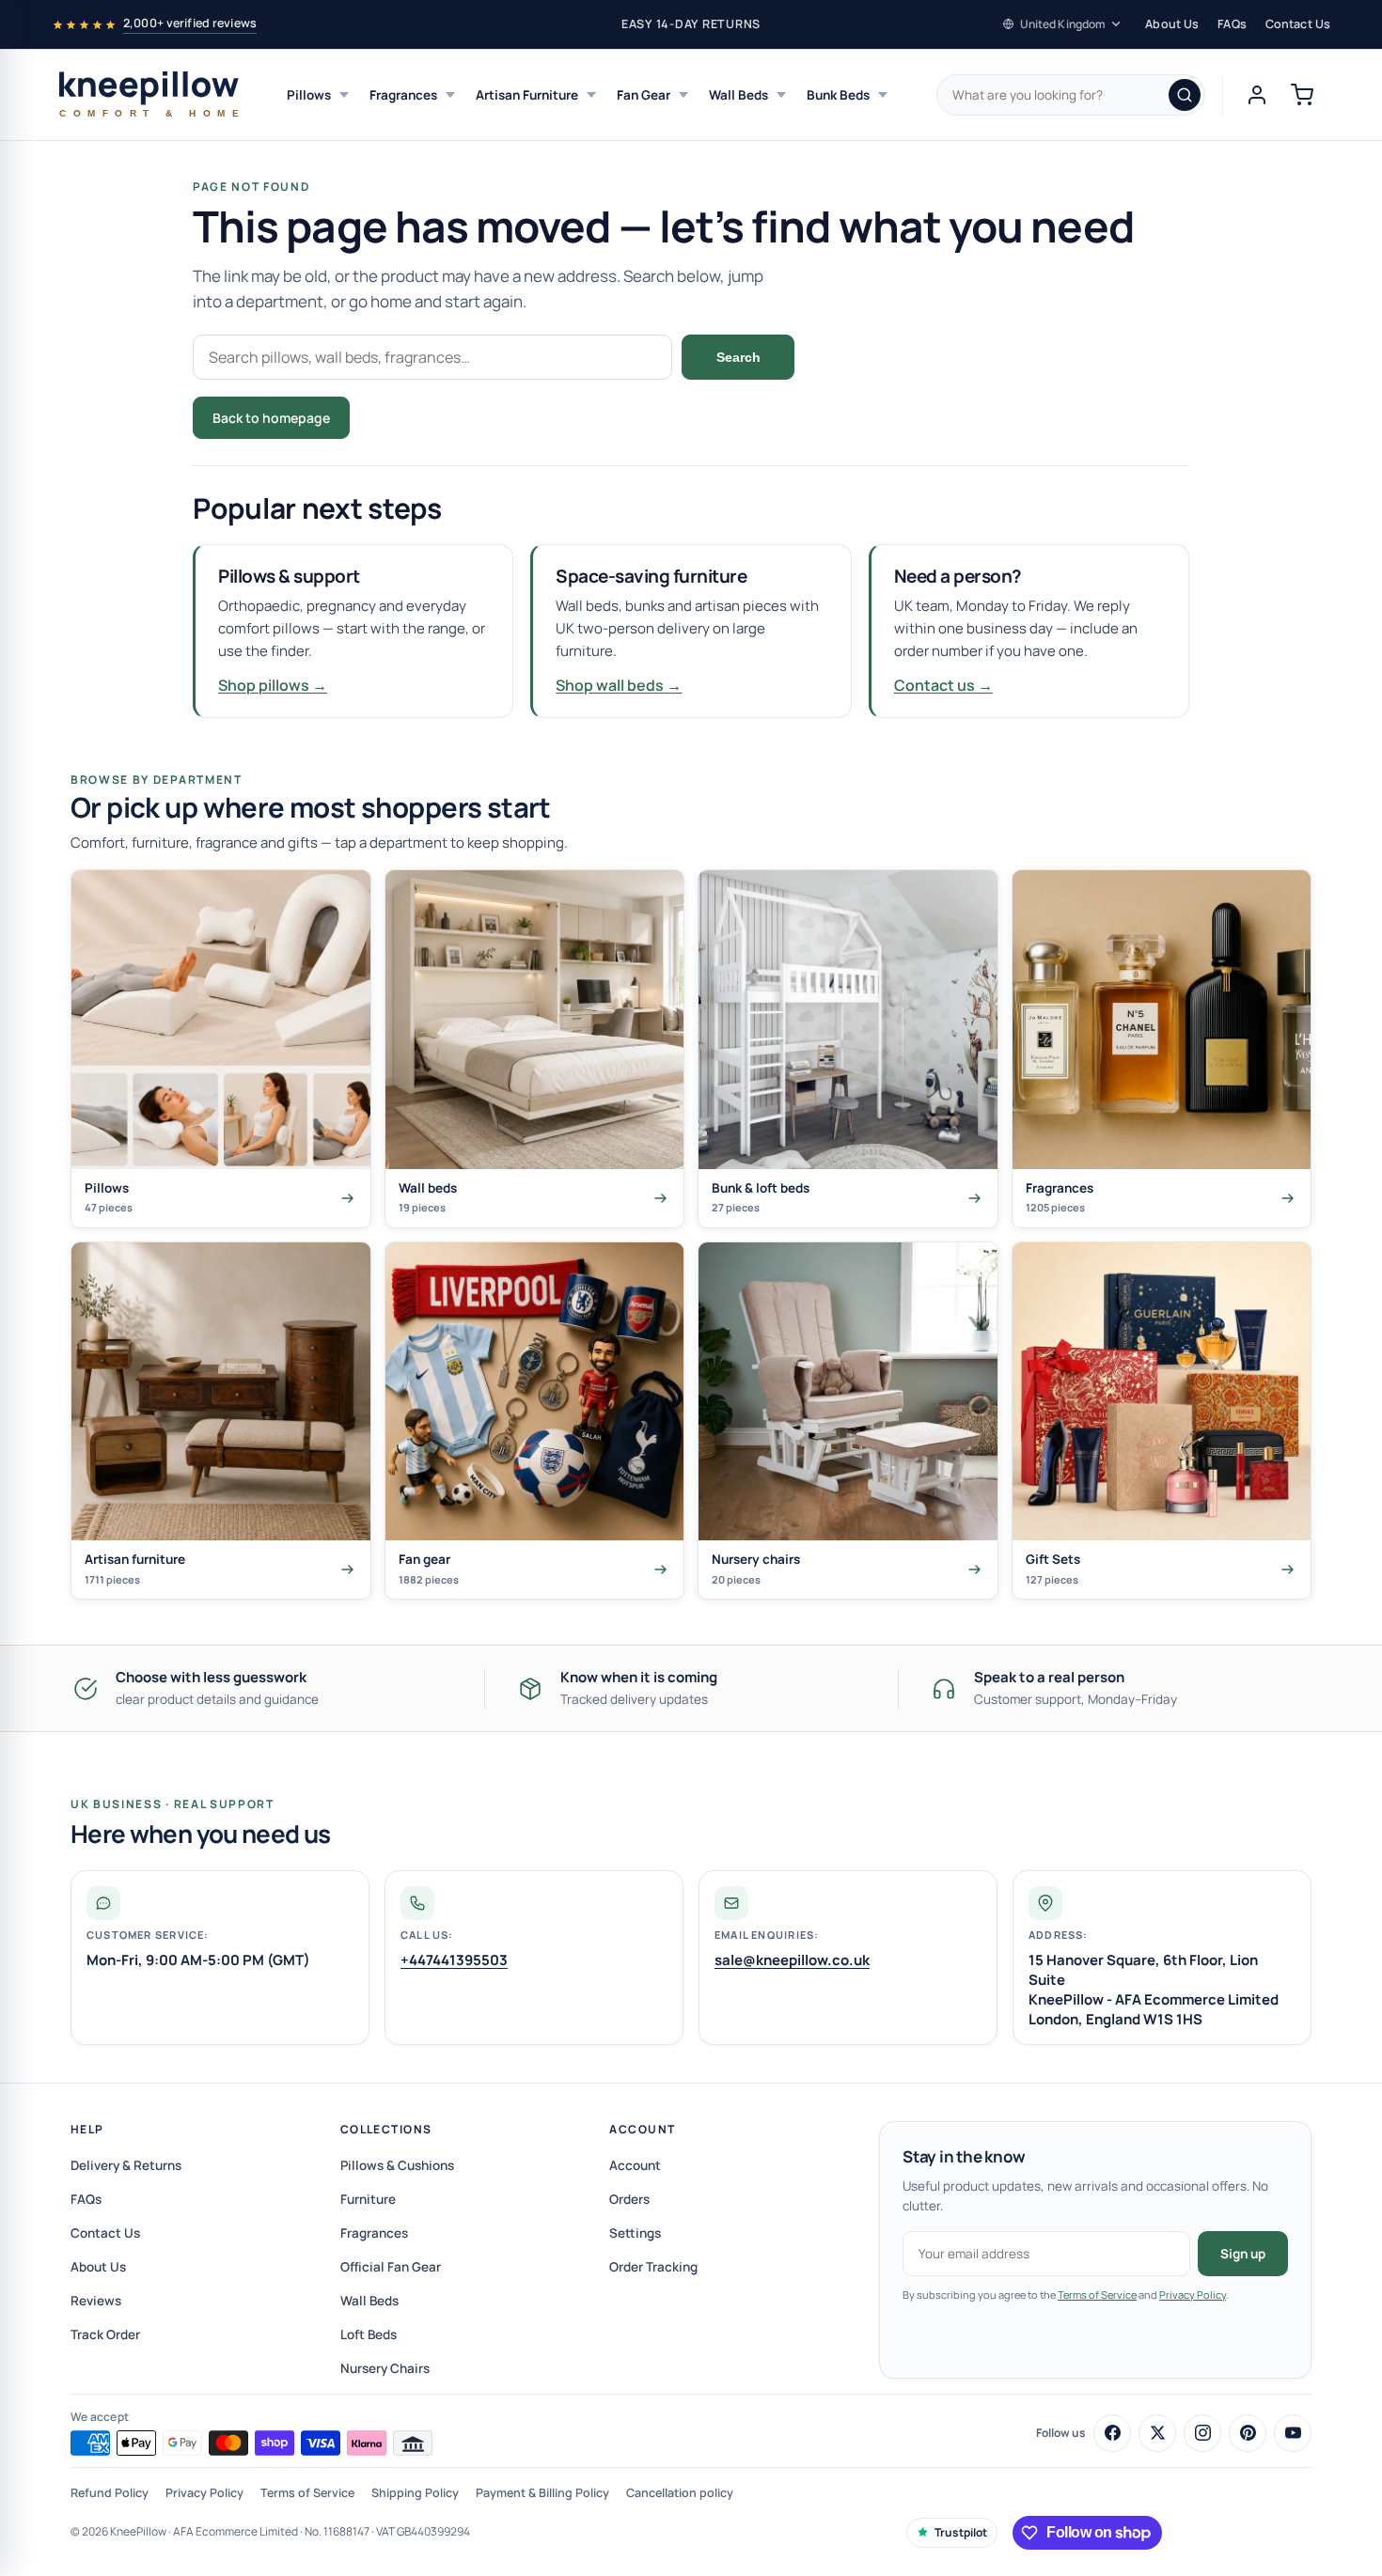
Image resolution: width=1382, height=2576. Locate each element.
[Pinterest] (1248, 2433)
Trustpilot (961, 2532)
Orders (629, 2199)
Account (642, 2129)
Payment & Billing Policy (542, 2493)
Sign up (1243, 2254)
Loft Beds (369, 2334)
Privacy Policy (1193, 2295)
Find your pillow (429, 418)
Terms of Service (1097, 2295)
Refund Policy (110, 2493)
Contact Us (1298, 24)
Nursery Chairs (385, 2368)
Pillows (309, 95)
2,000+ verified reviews (190, 23)
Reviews (96, 2301)
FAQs (1232, 24)
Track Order (105, 2334)
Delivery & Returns (126, 2165)
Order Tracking (653, 2267)
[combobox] (1071, 95)
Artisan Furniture (527, 95)
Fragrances (403, 95)
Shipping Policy (415, 2493)
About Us (1172, 24)
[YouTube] (1293, 2433)
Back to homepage (271, 418)
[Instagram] (1202, 2433)
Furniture (368, 2199)
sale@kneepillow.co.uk (792, 1960)
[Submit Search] (1185, 95)
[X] (1157, 2433)
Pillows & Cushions (397, 2165)
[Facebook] (1112, 2433)
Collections (386, 2129)
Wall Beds (738, 95)
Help (87, 2129)
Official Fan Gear (391, 2267)
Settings (635, 2233)
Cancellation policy (680, 2493)
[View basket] (1302, 95)
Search (738, 357)
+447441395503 (454, 1960)
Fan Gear (644, 95)
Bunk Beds (838, 95)
